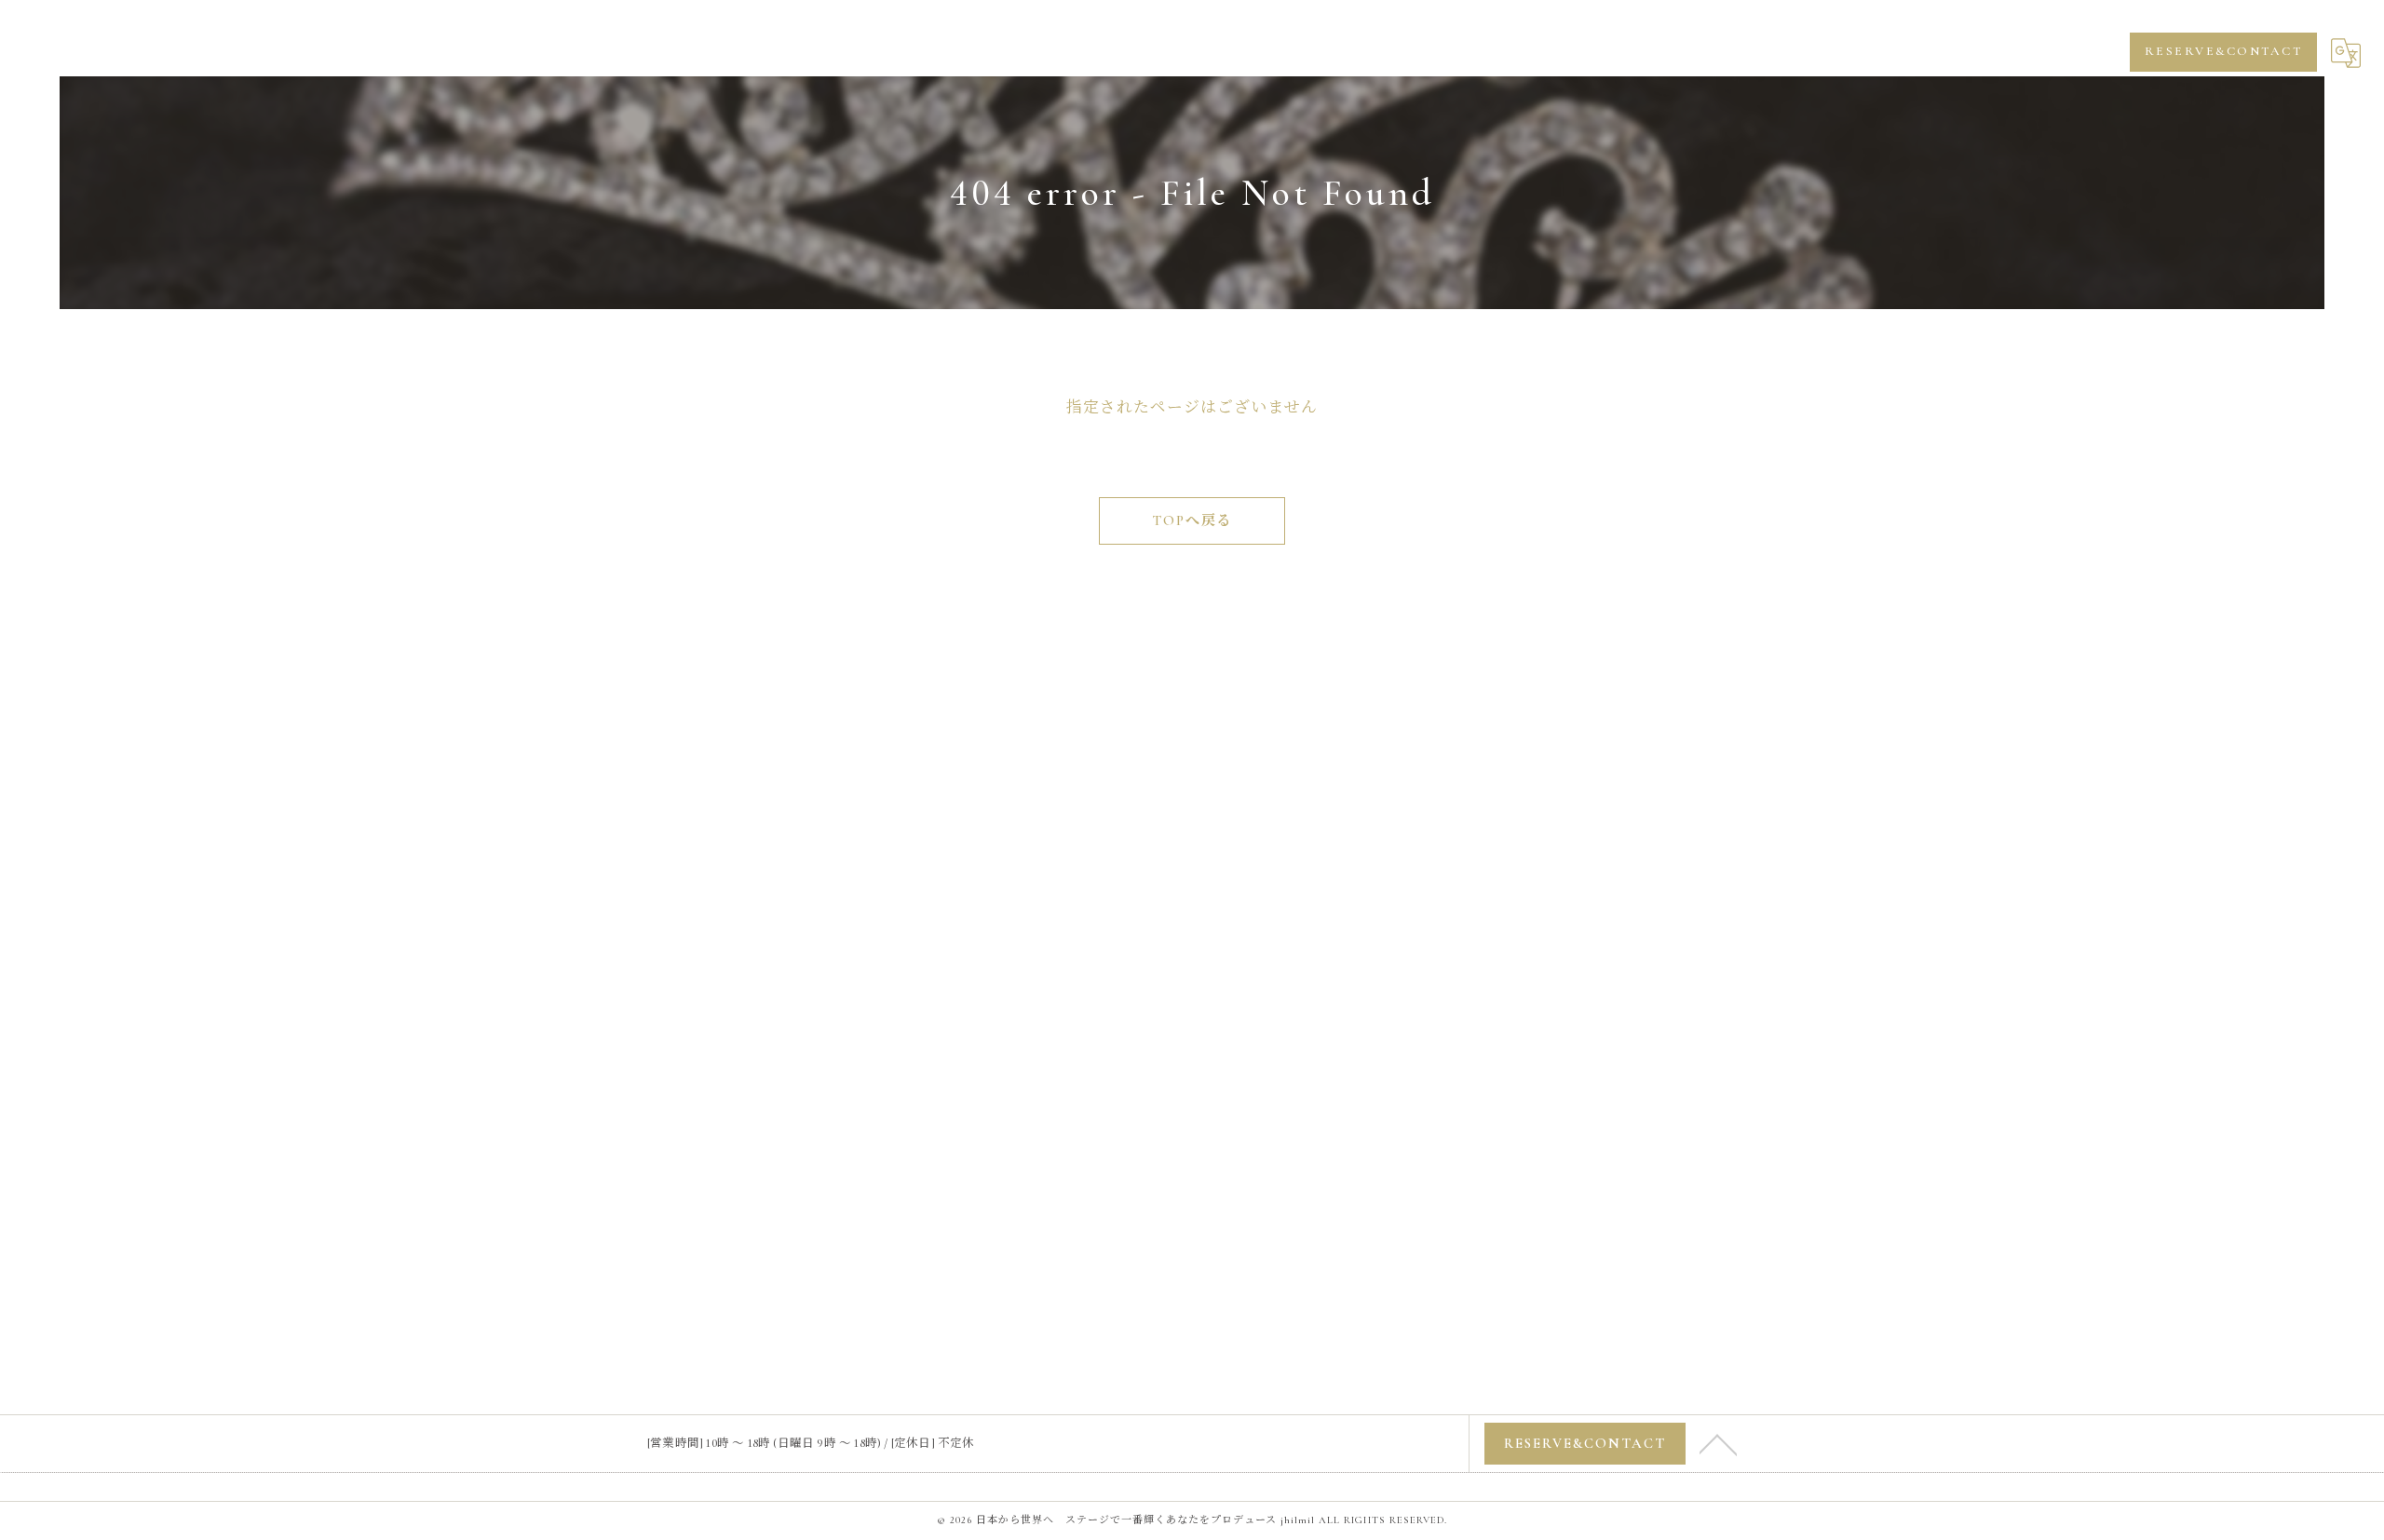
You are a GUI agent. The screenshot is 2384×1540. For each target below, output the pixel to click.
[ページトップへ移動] (1718, 1443)
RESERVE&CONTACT (2224, 51)
